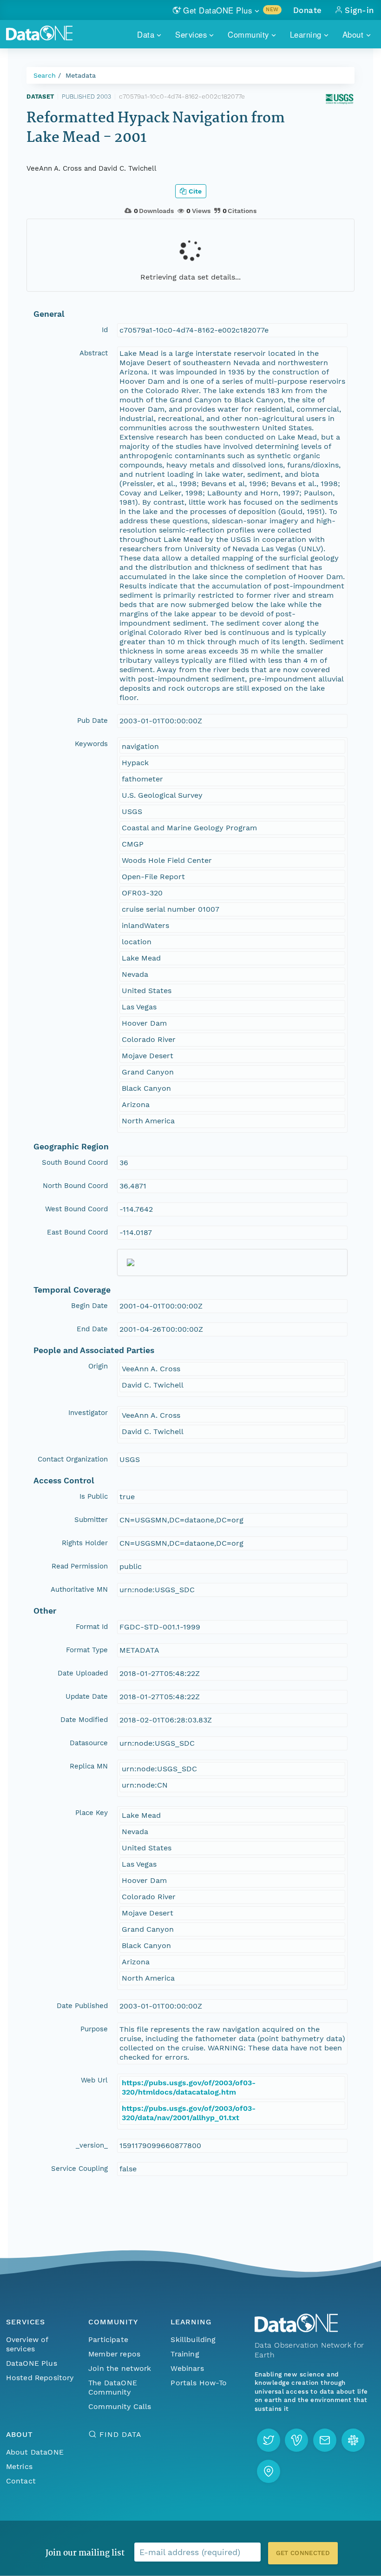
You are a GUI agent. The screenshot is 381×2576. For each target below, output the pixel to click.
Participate (108, 2339)
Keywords (91, 744)
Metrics (19, 2466)
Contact (21, 2481)
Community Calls (120, 2406)
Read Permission (80, 1566)
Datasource (89, 1743)
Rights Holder (85, 1543)
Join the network (120, 2368)
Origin (98, 1366)
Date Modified (84, 1720)
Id (105, 330)
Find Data (120, 2434)
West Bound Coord (76, 1209)
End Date (92, 1329)
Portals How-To (199, 2383)
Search (45, 75)
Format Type (87, 1650)
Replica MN (89, 1766)
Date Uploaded (83, 1673)
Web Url (94, 2080)
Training (185, 2354)
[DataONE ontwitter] (269, 2440)
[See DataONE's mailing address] (269, 2471)
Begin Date (89, 1306)
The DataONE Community (113, 2387)
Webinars (187, 2368)
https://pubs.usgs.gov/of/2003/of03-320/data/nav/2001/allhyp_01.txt (189, 2113)
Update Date (87, 1696)
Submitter (91, 1520)
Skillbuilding (193, 2339)
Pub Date (92, 721)
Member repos (114, 2354)
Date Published (82, 2006)
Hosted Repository (40, 2378)
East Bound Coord (77, 1232)
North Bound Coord (75, 1186)
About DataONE (35, 2452)
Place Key (92, 1813)
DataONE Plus (32, 2363)
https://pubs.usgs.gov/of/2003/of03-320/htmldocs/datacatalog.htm (189, 2087)
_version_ (92, 2145)
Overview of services (27, 2344)
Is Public (94, 1496)
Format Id (92, 1627)
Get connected (303, 2553)
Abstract (94, 353)
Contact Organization (73, 1459)
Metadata (81, 75)
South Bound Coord (75, 1162)
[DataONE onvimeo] (296, 2440)
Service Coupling (79, 2169)
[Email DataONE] (325, 2440)
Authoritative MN (79, 1589)
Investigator (88, 1413)
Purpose (94, 2029)
